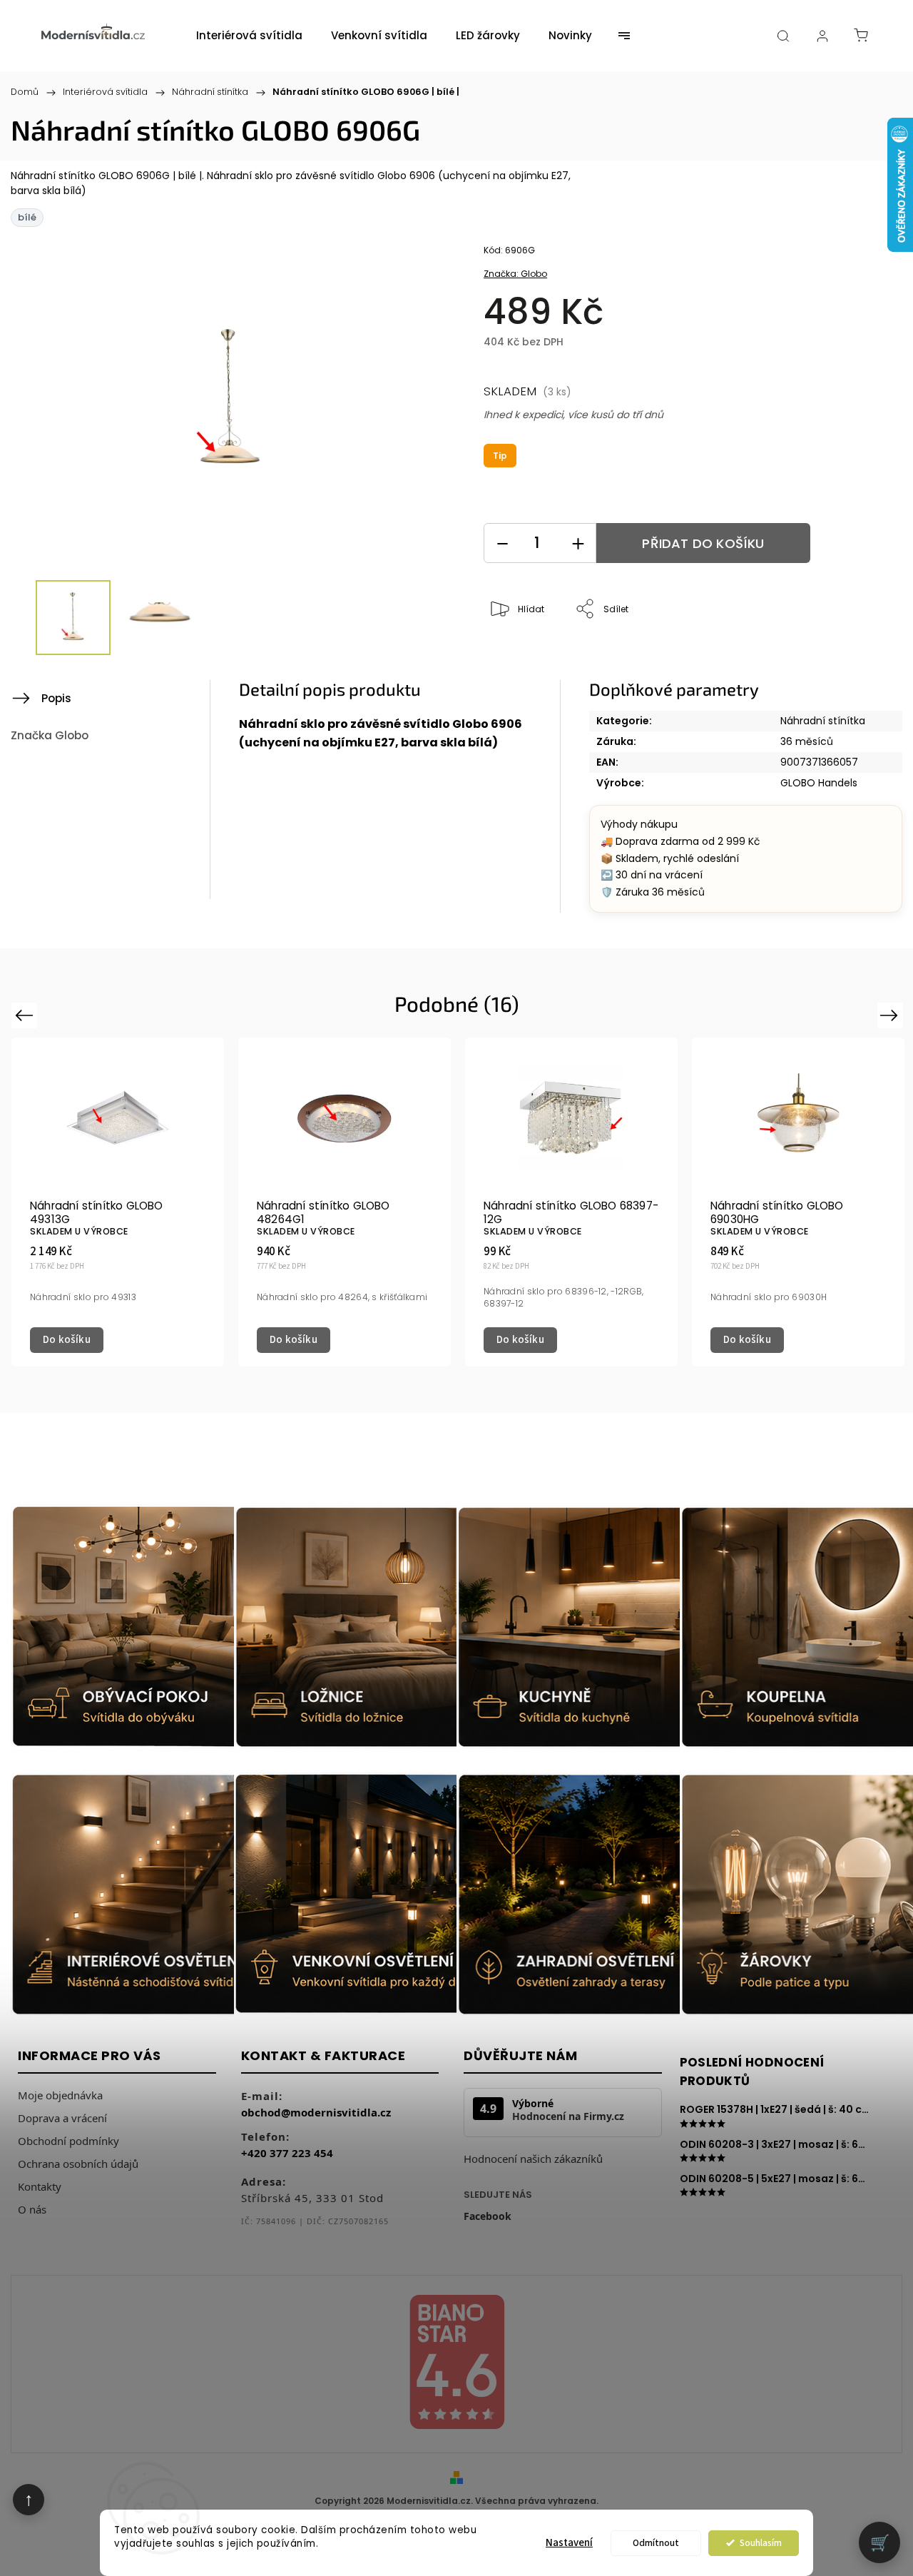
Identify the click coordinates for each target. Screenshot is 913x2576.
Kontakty (40, 2186)
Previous (26, 1014)
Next (892, 1014)
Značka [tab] (50, 735)
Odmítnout (656, 2543)
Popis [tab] (56, 698)
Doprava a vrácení (62, 2118)
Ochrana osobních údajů (78, 2164)
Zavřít (851, 657)
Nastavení (569, 2543)
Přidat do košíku (703, 543)
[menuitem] (249, 36)
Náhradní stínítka (823, 721)
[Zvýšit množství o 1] (578, 543)
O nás (32, 2209)
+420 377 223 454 (287, 2153)
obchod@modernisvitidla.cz (316, 2112)
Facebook (488, 2216)
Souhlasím (761, 2543)
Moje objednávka (60, 2095)
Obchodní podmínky (68, 2141)
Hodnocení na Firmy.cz (568, 2116)
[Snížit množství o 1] (502, 543)
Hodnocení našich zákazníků (533, 2159)
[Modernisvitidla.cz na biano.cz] (456, 2364)
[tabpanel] (118, 1202)
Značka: (515, 274)
